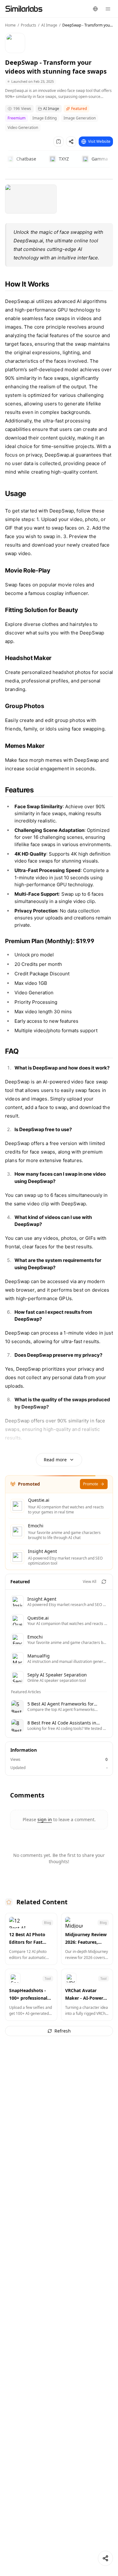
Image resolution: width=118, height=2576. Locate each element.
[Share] (105, 2558)
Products (28, 25)
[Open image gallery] (59, 179)
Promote (91, 1484)
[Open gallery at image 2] (31, 199)
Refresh (63, 2031)
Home (10, 25)
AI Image (49, 25)
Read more (55, 1460)
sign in (45, 1819)
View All (90, 1582)
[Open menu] (108, 9)
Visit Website (99, 141)
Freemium (17, 118)
